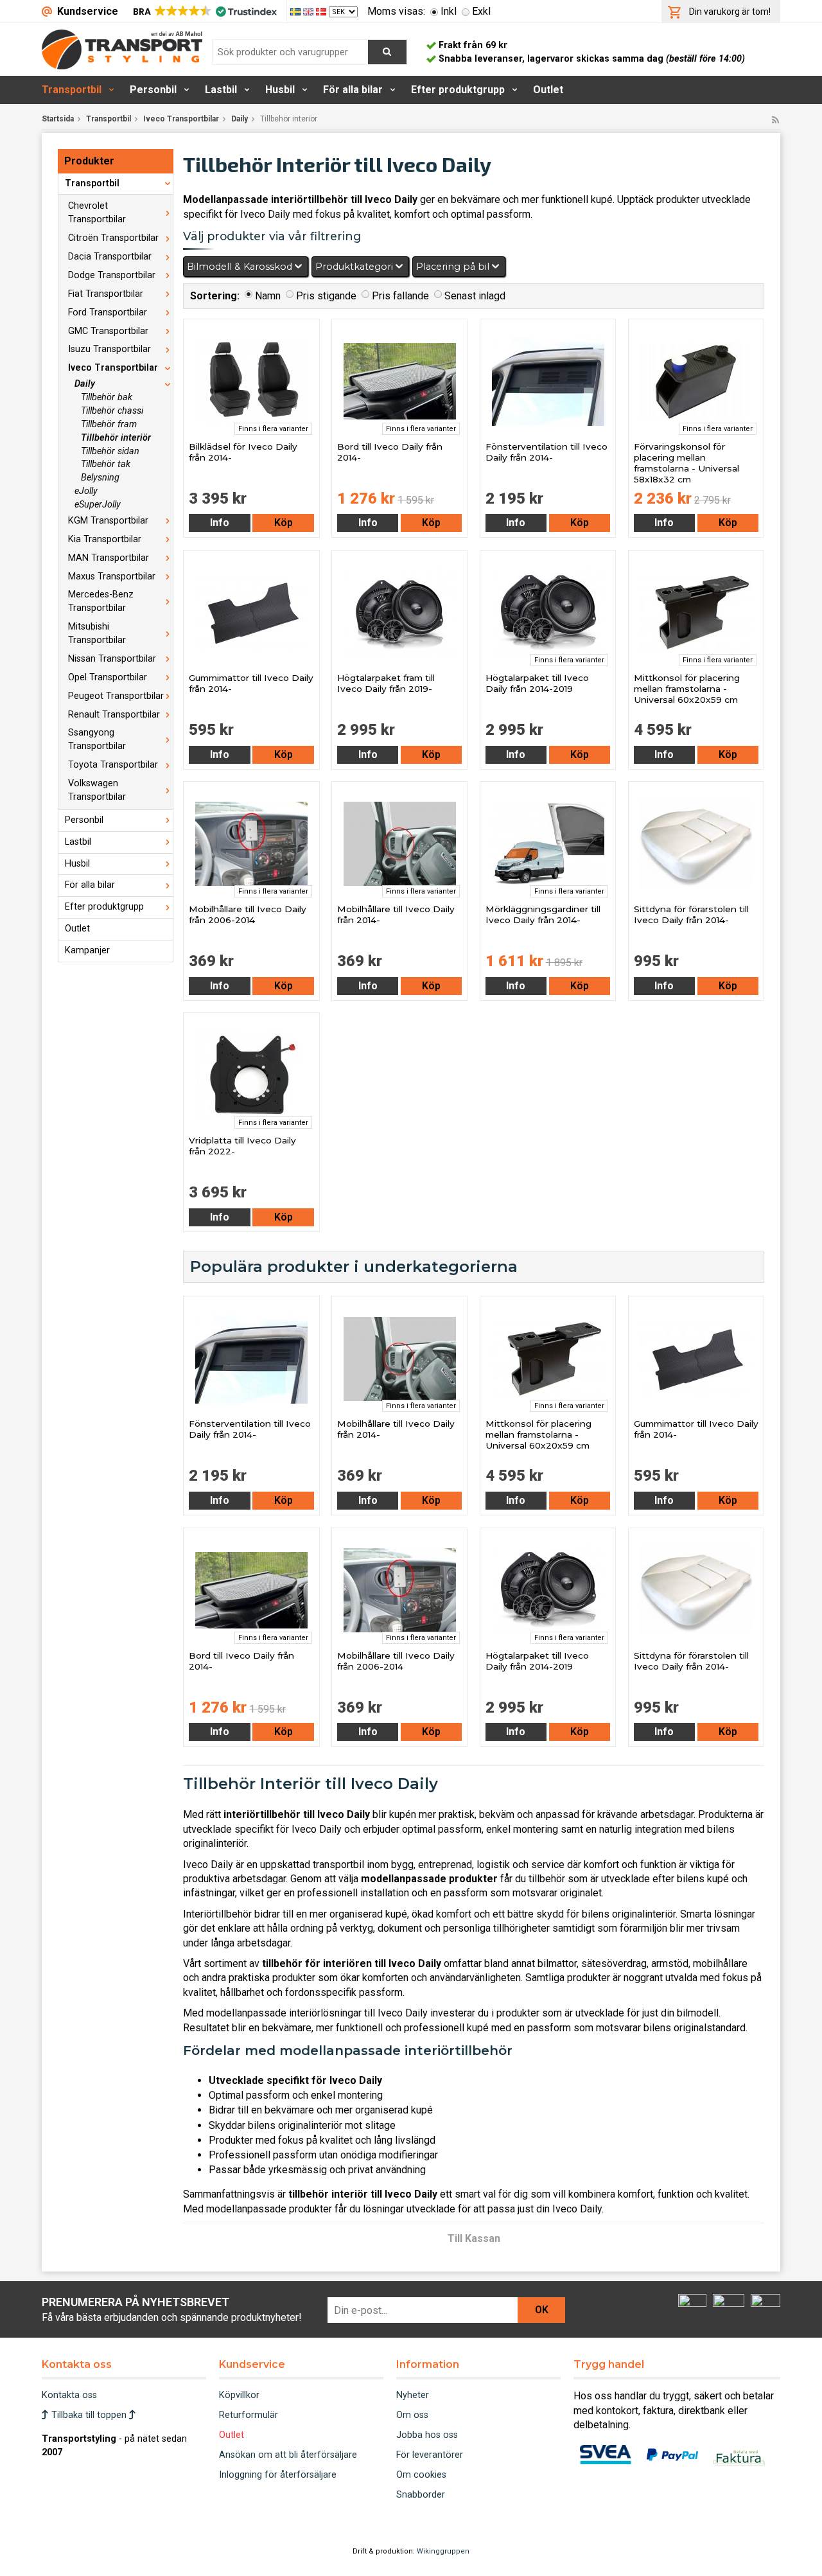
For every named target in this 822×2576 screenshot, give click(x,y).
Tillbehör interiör (116, 438)
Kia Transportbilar (105, 539)
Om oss (412, 2415)
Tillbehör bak (107, 397)
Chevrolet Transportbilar (97, 213)
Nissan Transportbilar (112, 659)
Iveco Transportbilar (181, 119)
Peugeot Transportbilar (116, 696)
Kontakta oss (69, 2395)
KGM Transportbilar (108, 521)
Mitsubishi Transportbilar (97, 633)
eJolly (86, 491)
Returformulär (249, 2415)
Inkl (449, 11)
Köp (284, 523)
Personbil (153, 90)
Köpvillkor (239, 2395)
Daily (240, 119)
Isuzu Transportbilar (109, 349)
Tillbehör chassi (112, 411)
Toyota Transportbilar (113, 765)
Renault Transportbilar (114, 715)
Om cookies (421, 2475)
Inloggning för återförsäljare (278, 2475)
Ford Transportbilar (108, 313)
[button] (204, 12)
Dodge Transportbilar (112, 275)
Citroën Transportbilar (113, 238)
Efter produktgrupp (458, 90)
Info (220, 523)
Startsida (58, 119)
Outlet (548, 90)
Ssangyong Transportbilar (97, 739)
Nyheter (413, 2395)
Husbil (280, 90)
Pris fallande (400, 296)
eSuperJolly (98, 505)
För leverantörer (430, 2455)
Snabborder (421, 2495)
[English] (310, 11)
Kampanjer (87, 950)
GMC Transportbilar (108, 331)
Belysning (100, 478)
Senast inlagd (475, 296)
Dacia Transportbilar (110, 257)
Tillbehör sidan (110, 451)
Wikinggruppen (443, 2551)
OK (542, 2310)
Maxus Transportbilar (112, 577)
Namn (268, 296)
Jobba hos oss (427, 2435)
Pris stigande (326, 296)
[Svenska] (297, 11)
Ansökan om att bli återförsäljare (288, 2455)
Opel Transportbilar (108, 677)
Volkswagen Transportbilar (97, 790)
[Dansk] (322, 11)
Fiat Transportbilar (106, 294)
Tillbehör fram (109, 424)
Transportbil (72, 90)
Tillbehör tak (106, 464)
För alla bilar (353, 90)
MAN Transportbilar (109, 558)
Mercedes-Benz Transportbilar (101, 601)
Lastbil (221, 90)
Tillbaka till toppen (89, 2415)
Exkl (481, 11)
